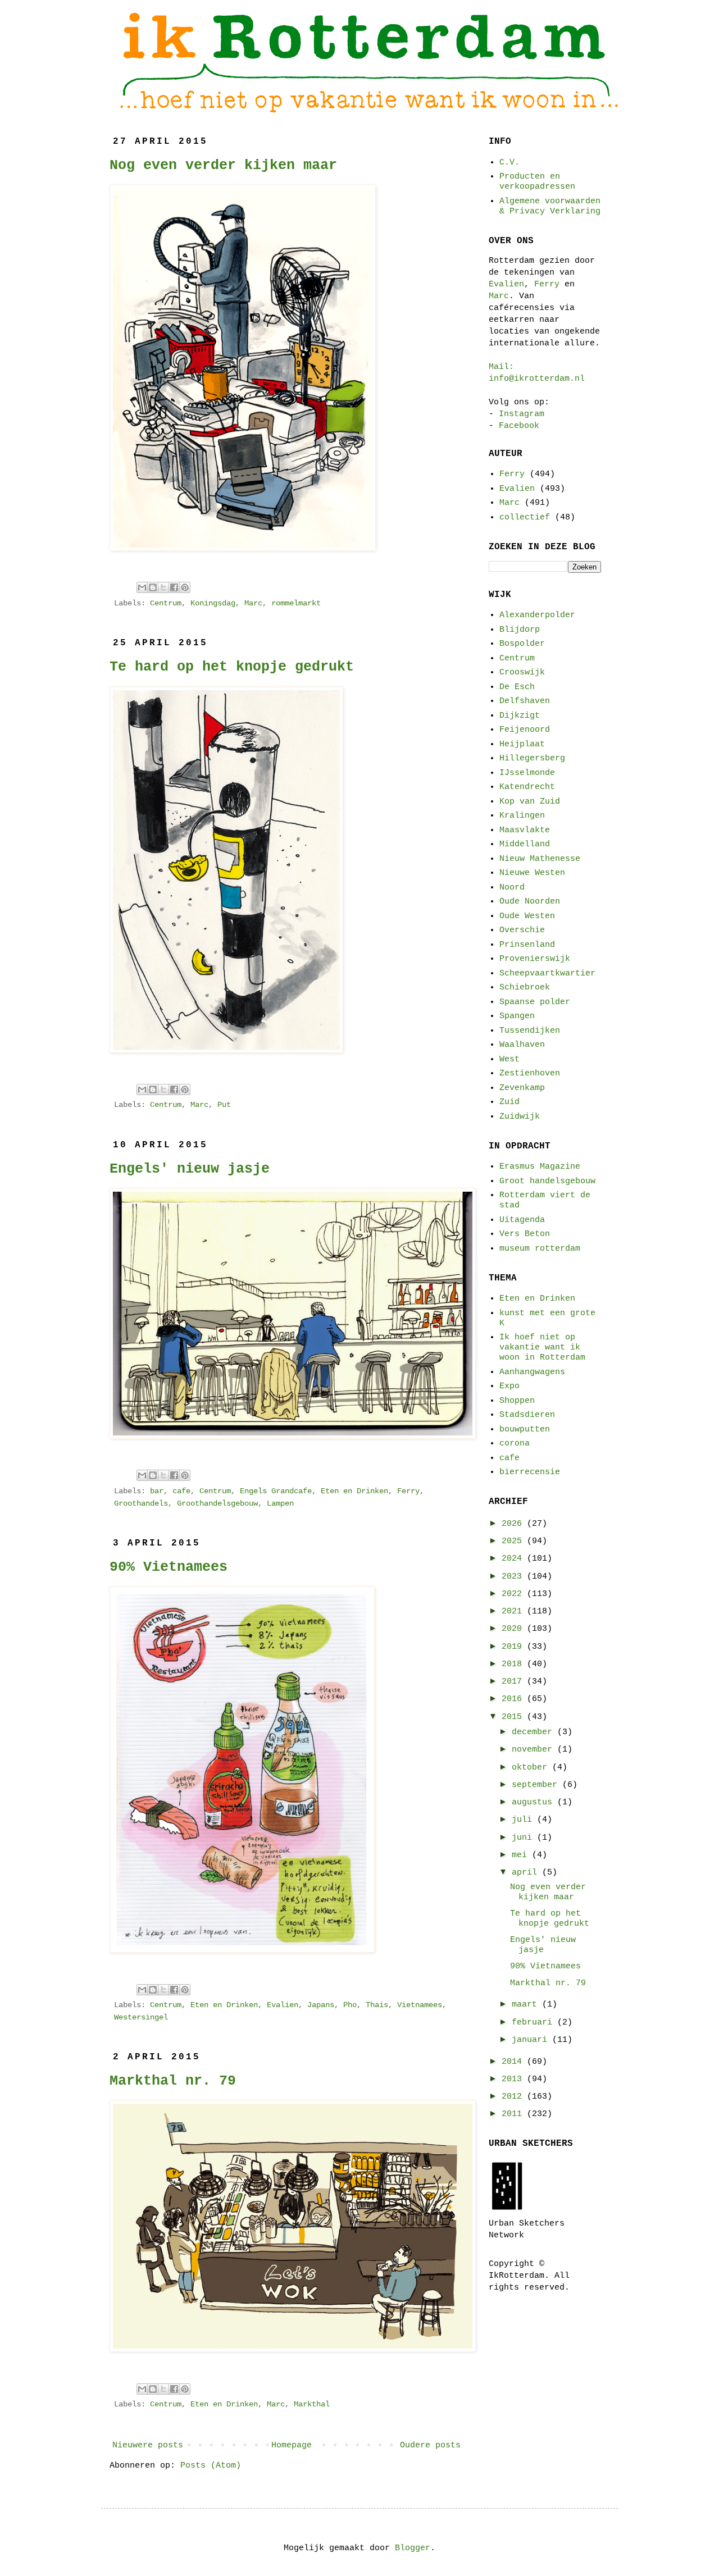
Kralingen (522, 816)
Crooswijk (522, 673)
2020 (514, 1629)
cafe (181, 1491)
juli (524, 1820)
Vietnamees (420, 2005)
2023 (514, 1577)
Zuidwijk (520, 1117)
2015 (514, 1717)
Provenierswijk (535, 959)
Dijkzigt (520, 716)
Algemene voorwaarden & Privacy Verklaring (550, 206)
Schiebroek (525, 988)
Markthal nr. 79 (173, 2081)
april (527, 1873)
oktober (532, 1768)
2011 (514, 2114)
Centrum (166, 603)
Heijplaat (522, 744)
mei (522, 1855)
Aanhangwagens (532, 1372)
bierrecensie (530, 1472)
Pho (350, 2005)
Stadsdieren (527, 1415)
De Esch (517, 687)
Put (224, 1105)
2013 (514, 2079)
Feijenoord (525, 730)
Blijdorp (520, 630)
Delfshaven (525, 701)
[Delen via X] (163, 587)
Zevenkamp (522, 1088)
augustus (534, 1802)
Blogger (413, 2548)
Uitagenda (522, 1220)
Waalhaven (522, 1045)
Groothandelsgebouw (217, 1504)
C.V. (509, 163)
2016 (514, 1699)
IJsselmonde (527, 773)
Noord (512, 888)
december (534, 1732)
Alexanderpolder (537, 615)
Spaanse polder (535, 1002)
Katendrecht (527, 787)
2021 (514, 1611)
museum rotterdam (540, 1249)
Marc (253, 603)
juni (524, 1838)
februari (534, 2023)
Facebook (519, 426)
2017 (514, 1682)
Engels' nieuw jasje (190, 1169)
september (537, 1785)
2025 (514, 1541)
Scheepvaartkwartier (547, 974)
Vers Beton (525, 1234)
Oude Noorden (530, 902)
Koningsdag (213, 603)
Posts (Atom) (211, 2466)
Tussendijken (530, 1031)
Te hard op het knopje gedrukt (232, 667)
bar (157, 1491)
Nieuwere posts (148, 2445)
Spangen (517, 1016)
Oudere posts (430, 2445)
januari (532, 2040)
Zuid (509, 1102)
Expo (509, 1386)
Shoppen (517, 1401)
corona (515, 1444)
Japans (321, 2005)
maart (527, 2005)
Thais (377, 2005)
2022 (514, 1594)
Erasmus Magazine (540, 1167)
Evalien (283, 2005)
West (509, 1059)
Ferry (408, 1491)
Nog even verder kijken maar (223, 165)
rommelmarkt (296, 603)
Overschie (522, 930)
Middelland (525, 844)
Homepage (292, 2445)
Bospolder (522, 644)
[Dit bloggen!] (153, 587)
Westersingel (141, 2018)
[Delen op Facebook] (174, 587)
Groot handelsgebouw (547, 1181)
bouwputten (525, 1430)
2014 (514, 2062)
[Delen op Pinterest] (185, 587)
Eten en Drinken (354, 1491)
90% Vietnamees (169, 1567)
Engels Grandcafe (276, 1491)
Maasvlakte (525, 830)
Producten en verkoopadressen (537, 182)
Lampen (280, 1504)
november (534, 1750)
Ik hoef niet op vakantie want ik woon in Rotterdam (542, 1348)
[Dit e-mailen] (142, 587)
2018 (514, 1664)
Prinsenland (527, 945)
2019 (514, 1647)
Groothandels (141, 1504)
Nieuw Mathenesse (540, 859)
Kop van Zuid (530, 802)
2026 (514, 1524)
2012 (514, 2097)
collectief (525, 518)
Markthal (312, 2404)
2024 (514, 1559)
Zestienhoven (530, 1073)
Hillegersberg (532, 758)
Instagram (522, 414)
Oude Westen (527, 916)
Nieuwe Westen (532, 873)
